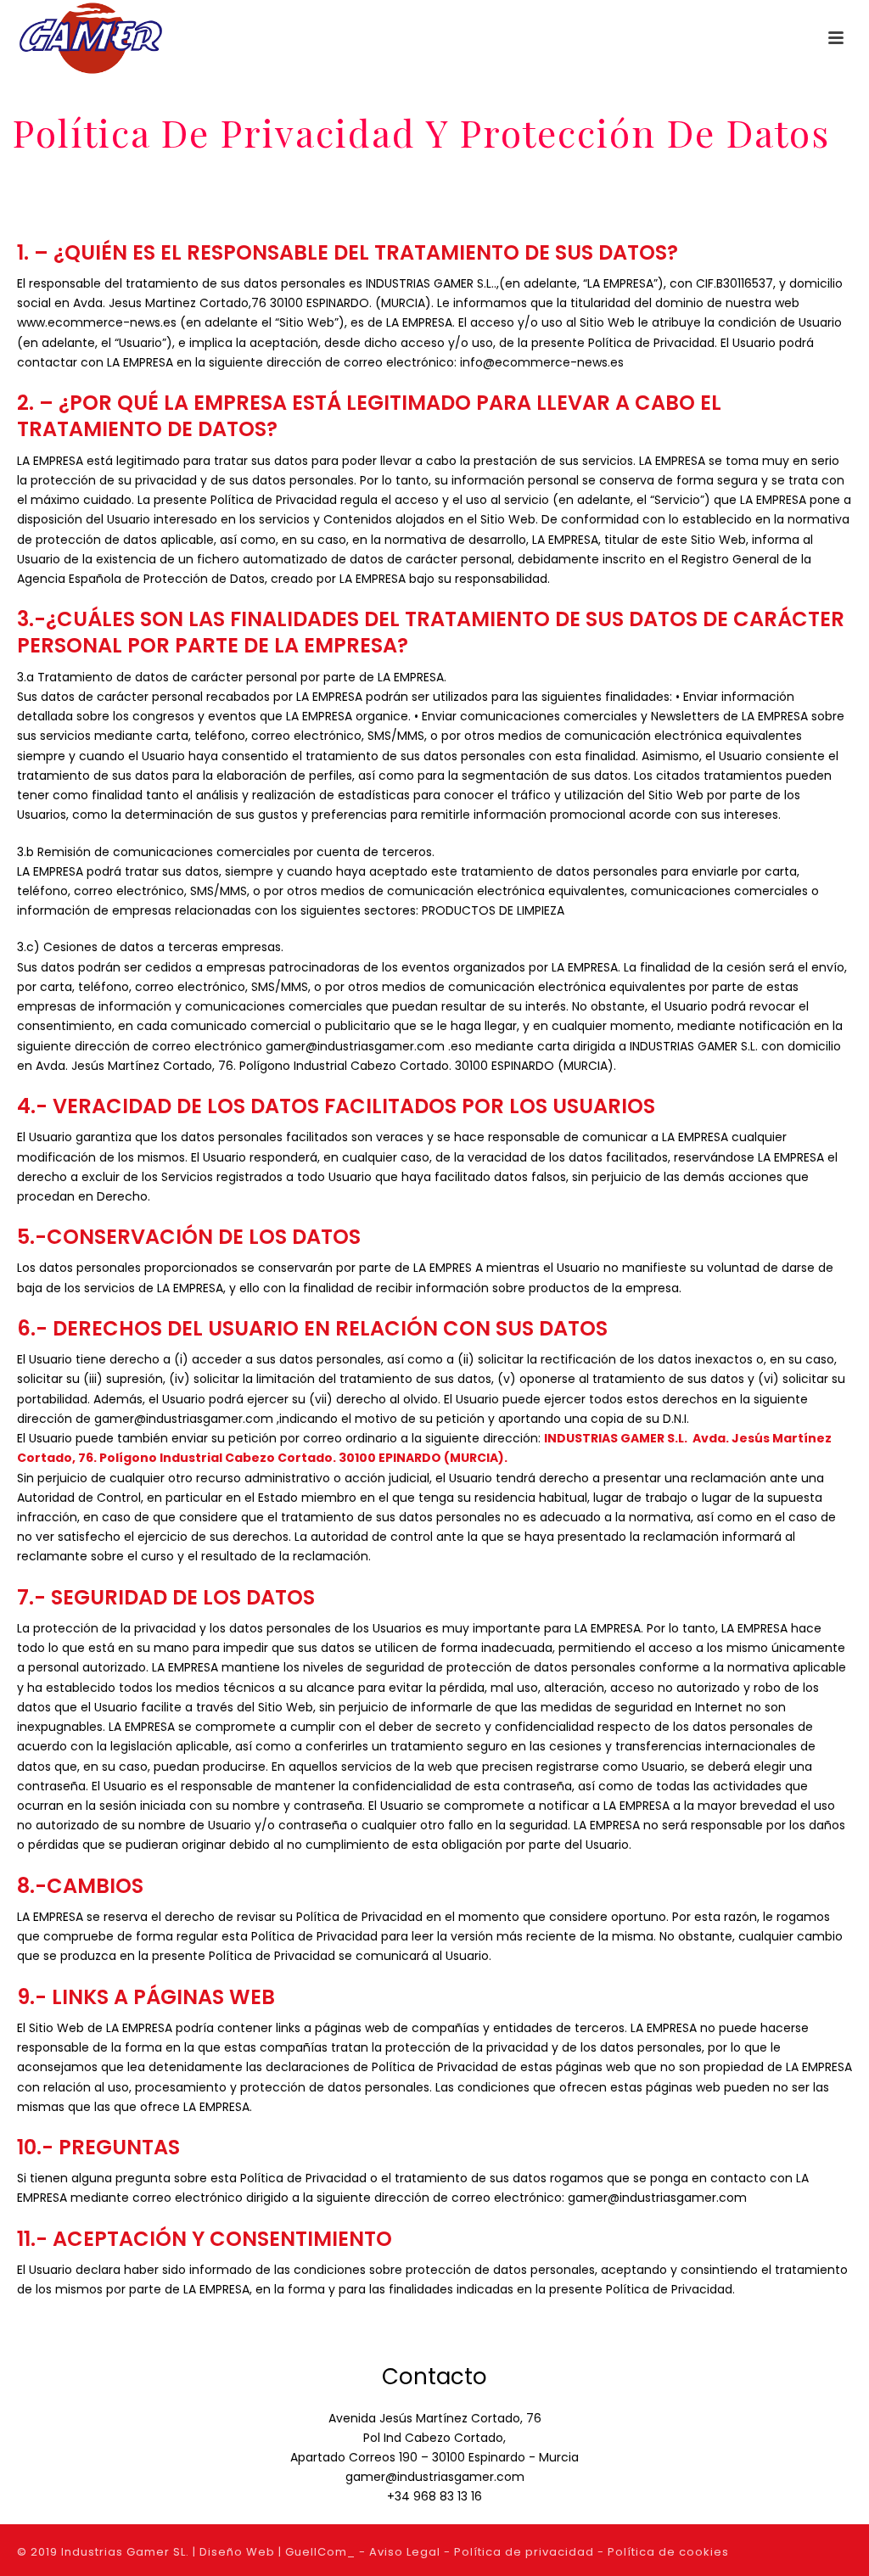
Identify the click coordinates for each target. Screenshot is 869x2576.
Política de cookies (668, 2552)
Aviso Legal (405, 2552)
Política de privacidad (524, 2552)
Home (545, 181)
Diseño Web (237, 2552)
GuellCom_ (320, 2552)
